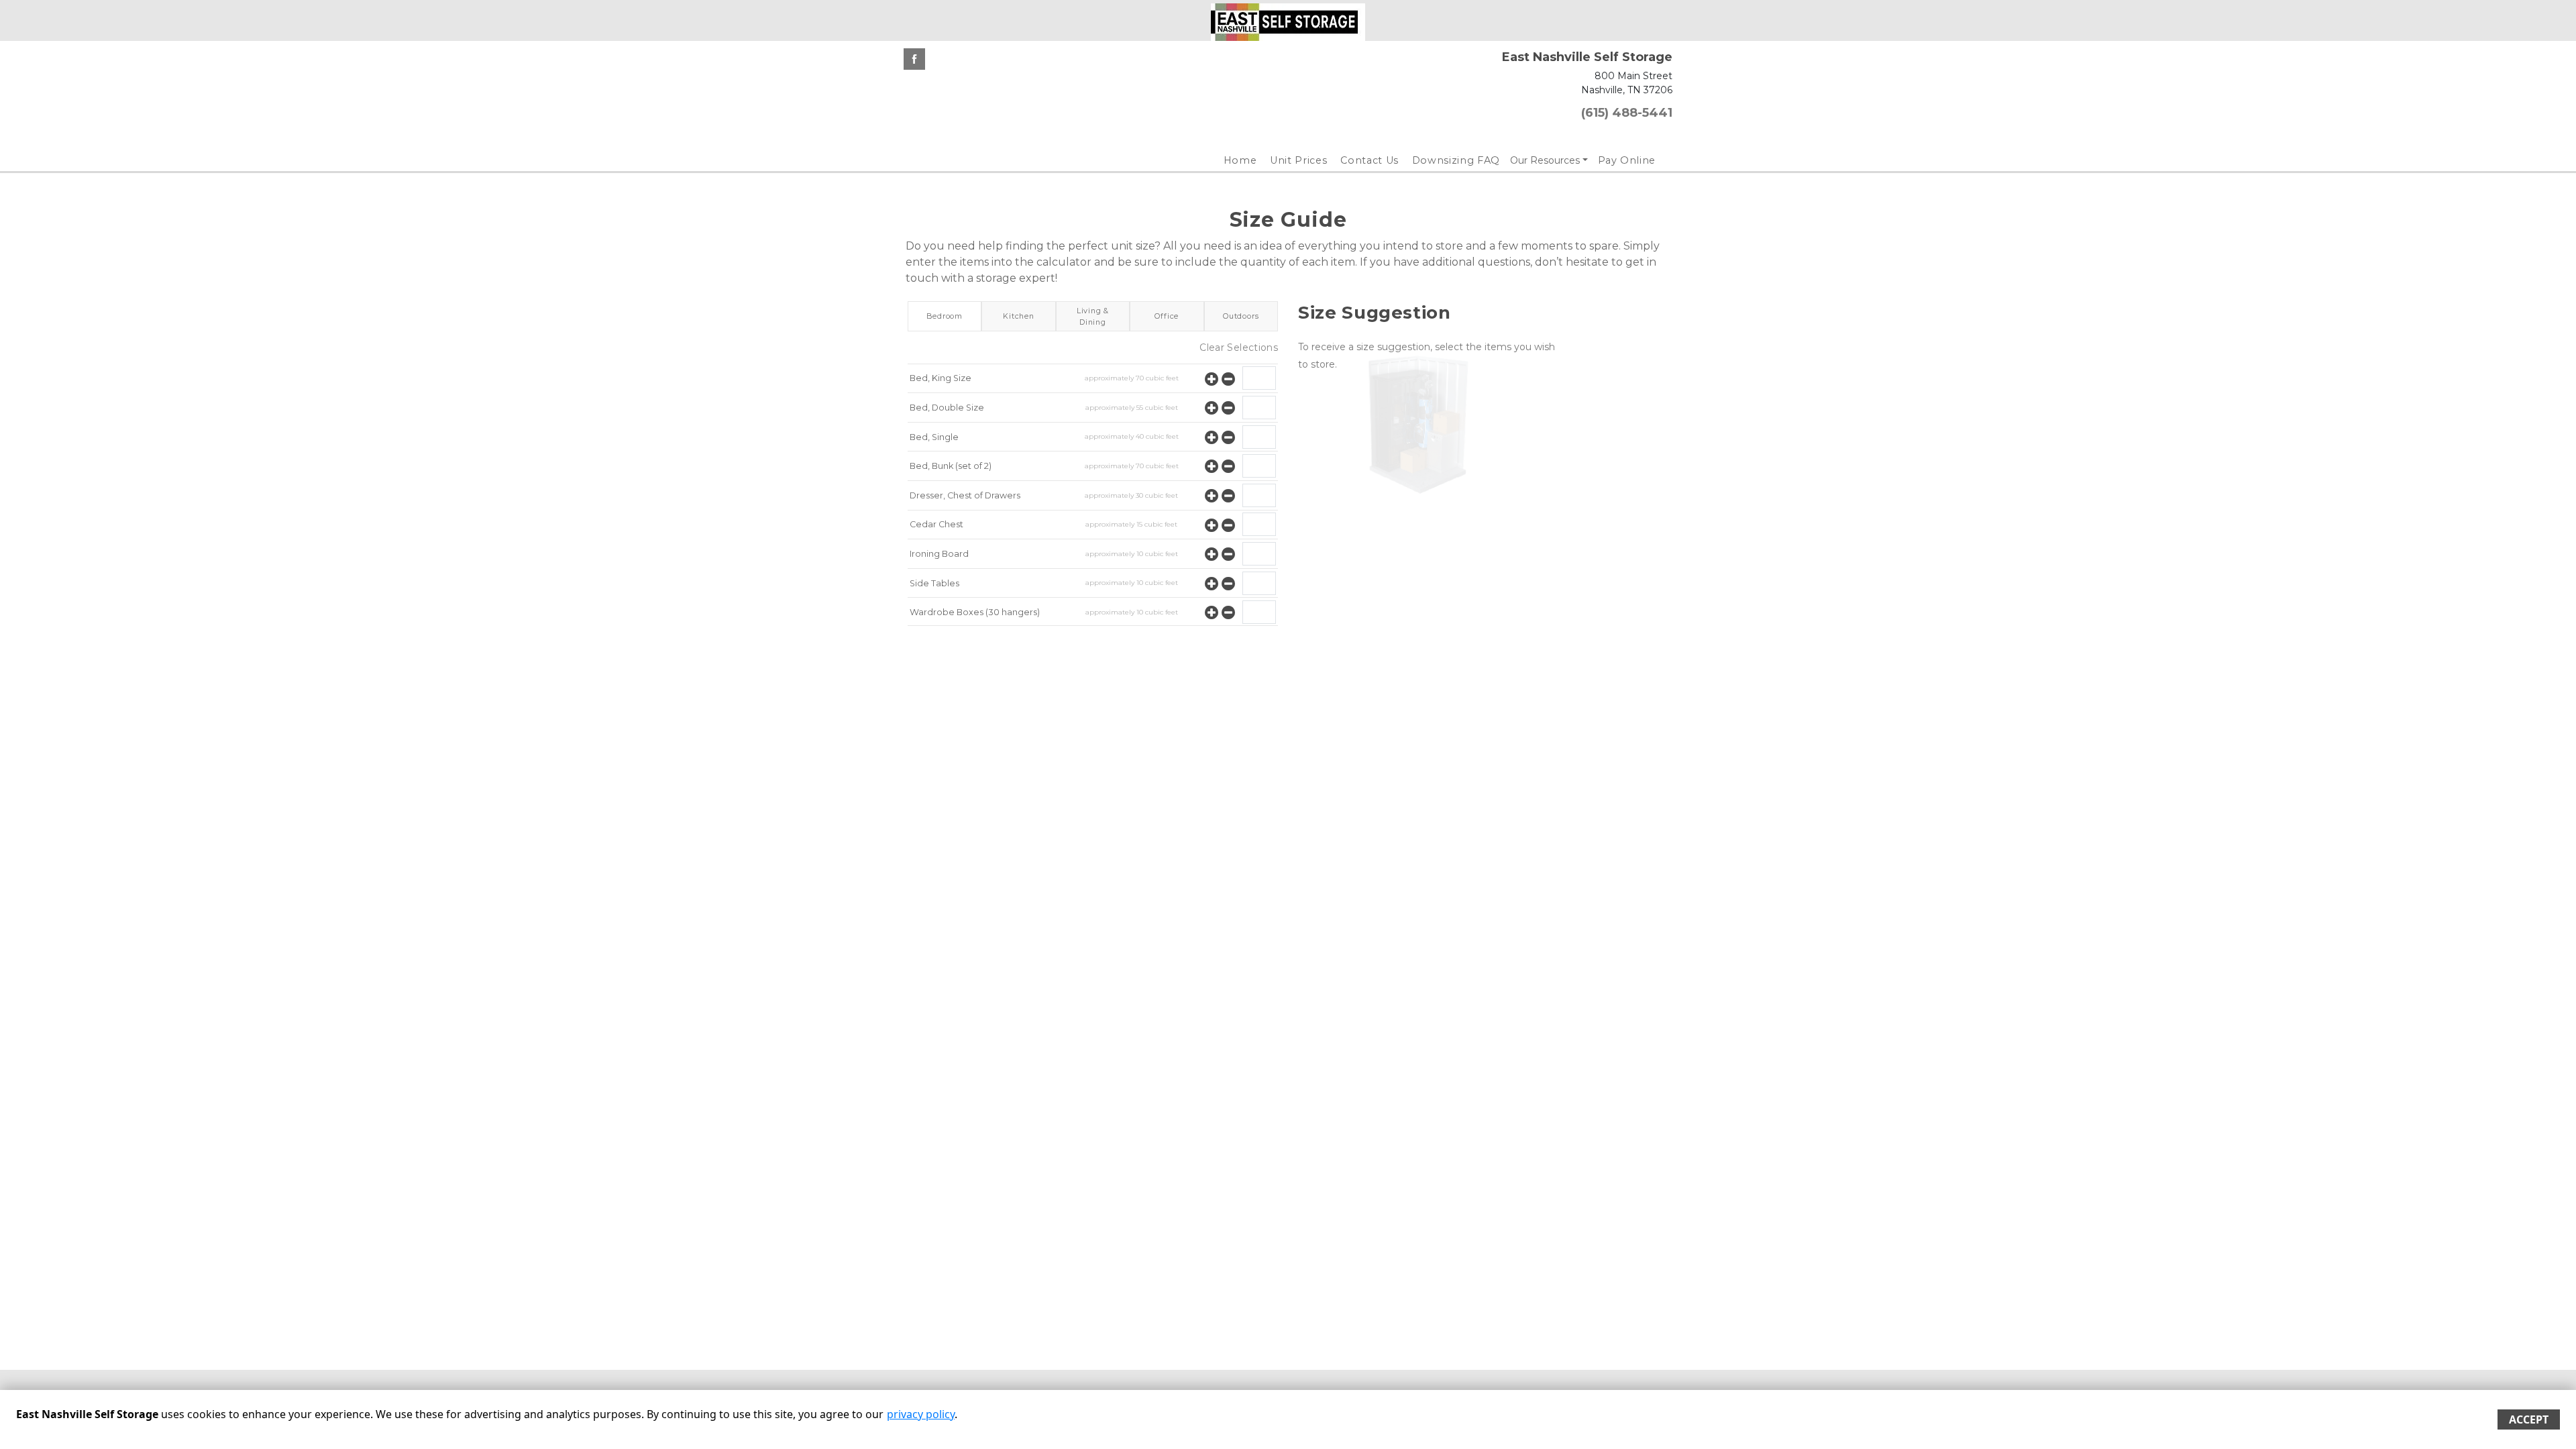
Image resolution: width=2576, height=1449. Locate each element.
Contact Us (1370, 160)
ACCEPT (2529, 1419)
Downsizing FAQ (1456, 160)
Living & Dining (1093, 316)
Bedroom (945, 316)
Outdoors (1241, 316)
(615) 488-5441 (1627, 113)
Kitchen (1019, 316)
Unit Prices (1298, 160)
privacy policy (921, 1414)
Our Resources (1545, 160)
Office (1167, 316)
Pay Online (1627, 160)
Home (1240, 160)
